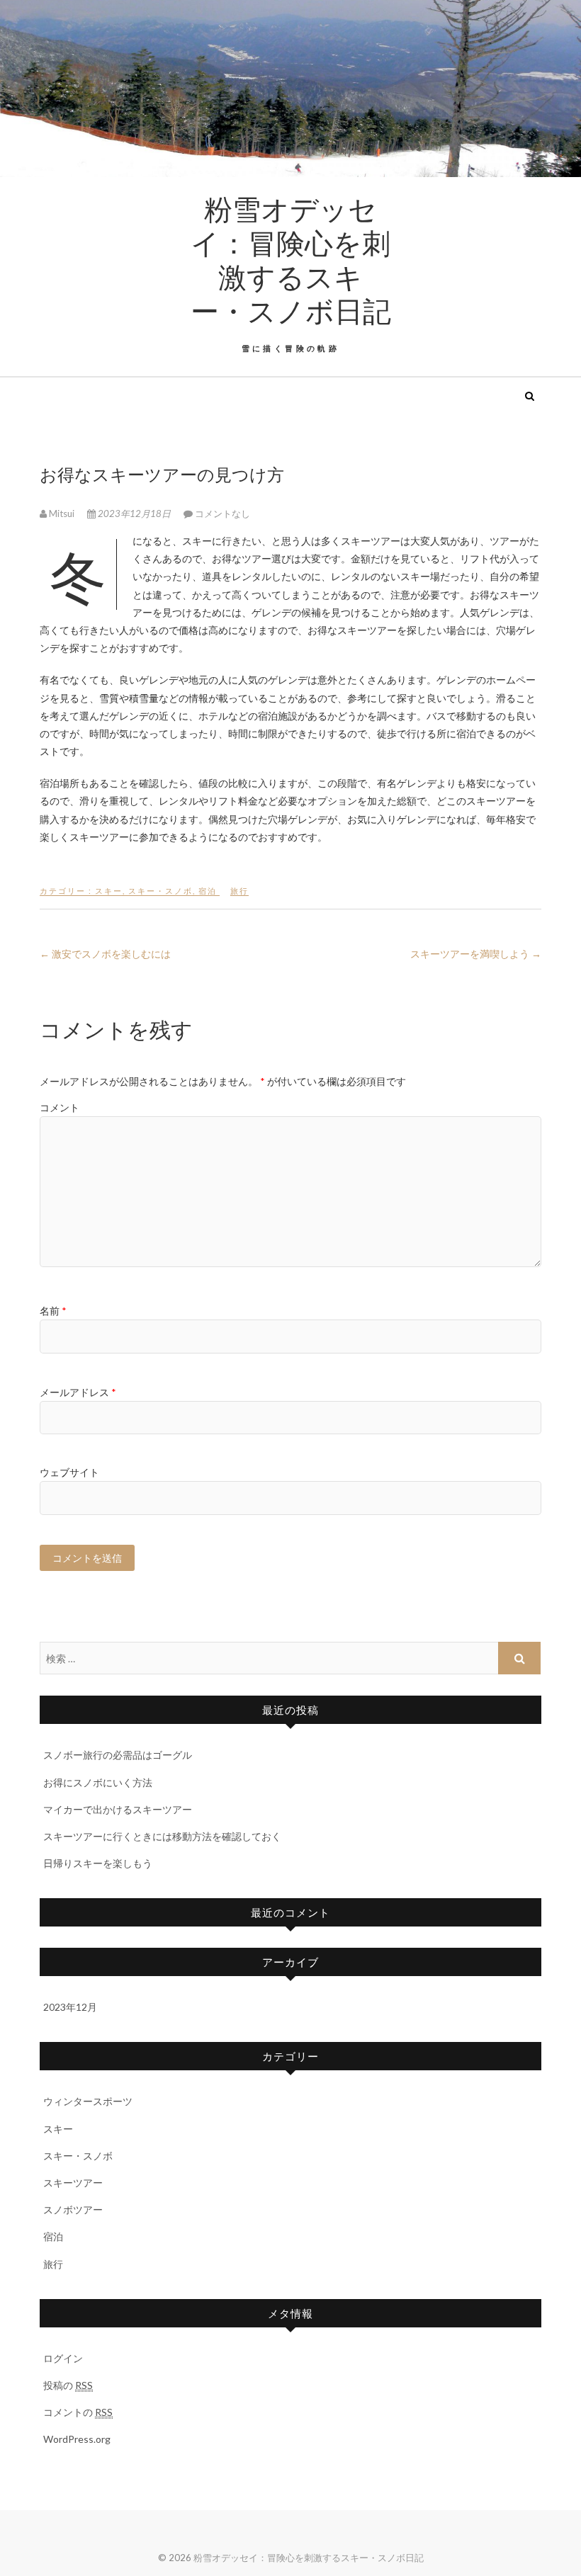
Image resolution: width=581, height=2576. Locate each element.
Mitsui (62, 514)
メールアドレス (78, 1392)
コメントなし (222, 514)
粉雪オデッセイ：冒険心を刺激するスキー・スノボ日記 (290, 259)
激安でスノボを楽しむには (105, 954)
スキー (109, 891)
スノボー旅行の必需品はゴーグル (118, 1755)
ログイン (63, 2358)
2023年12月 (70, 2007)
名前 (53, 1311)
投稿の (68, 2385)
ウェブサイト (69, 1472)
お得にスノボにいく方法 (98, 1782)
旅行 (239, 891)
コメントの (78, 2412)
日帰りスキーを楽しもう (98, 1863)
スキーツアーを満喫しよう (476, 954)
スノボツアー (73, 2209)
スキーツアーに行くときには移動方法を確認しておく (162, 1836)
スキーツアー (73, 2183)
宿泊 (208, 891)
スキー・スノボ (160, 891)
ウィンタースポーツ (88, 2101)
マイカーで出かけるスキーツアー (118, 1809)
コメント (60, 1107)
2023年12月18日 (134, 514)
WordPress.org (77, 2439)
